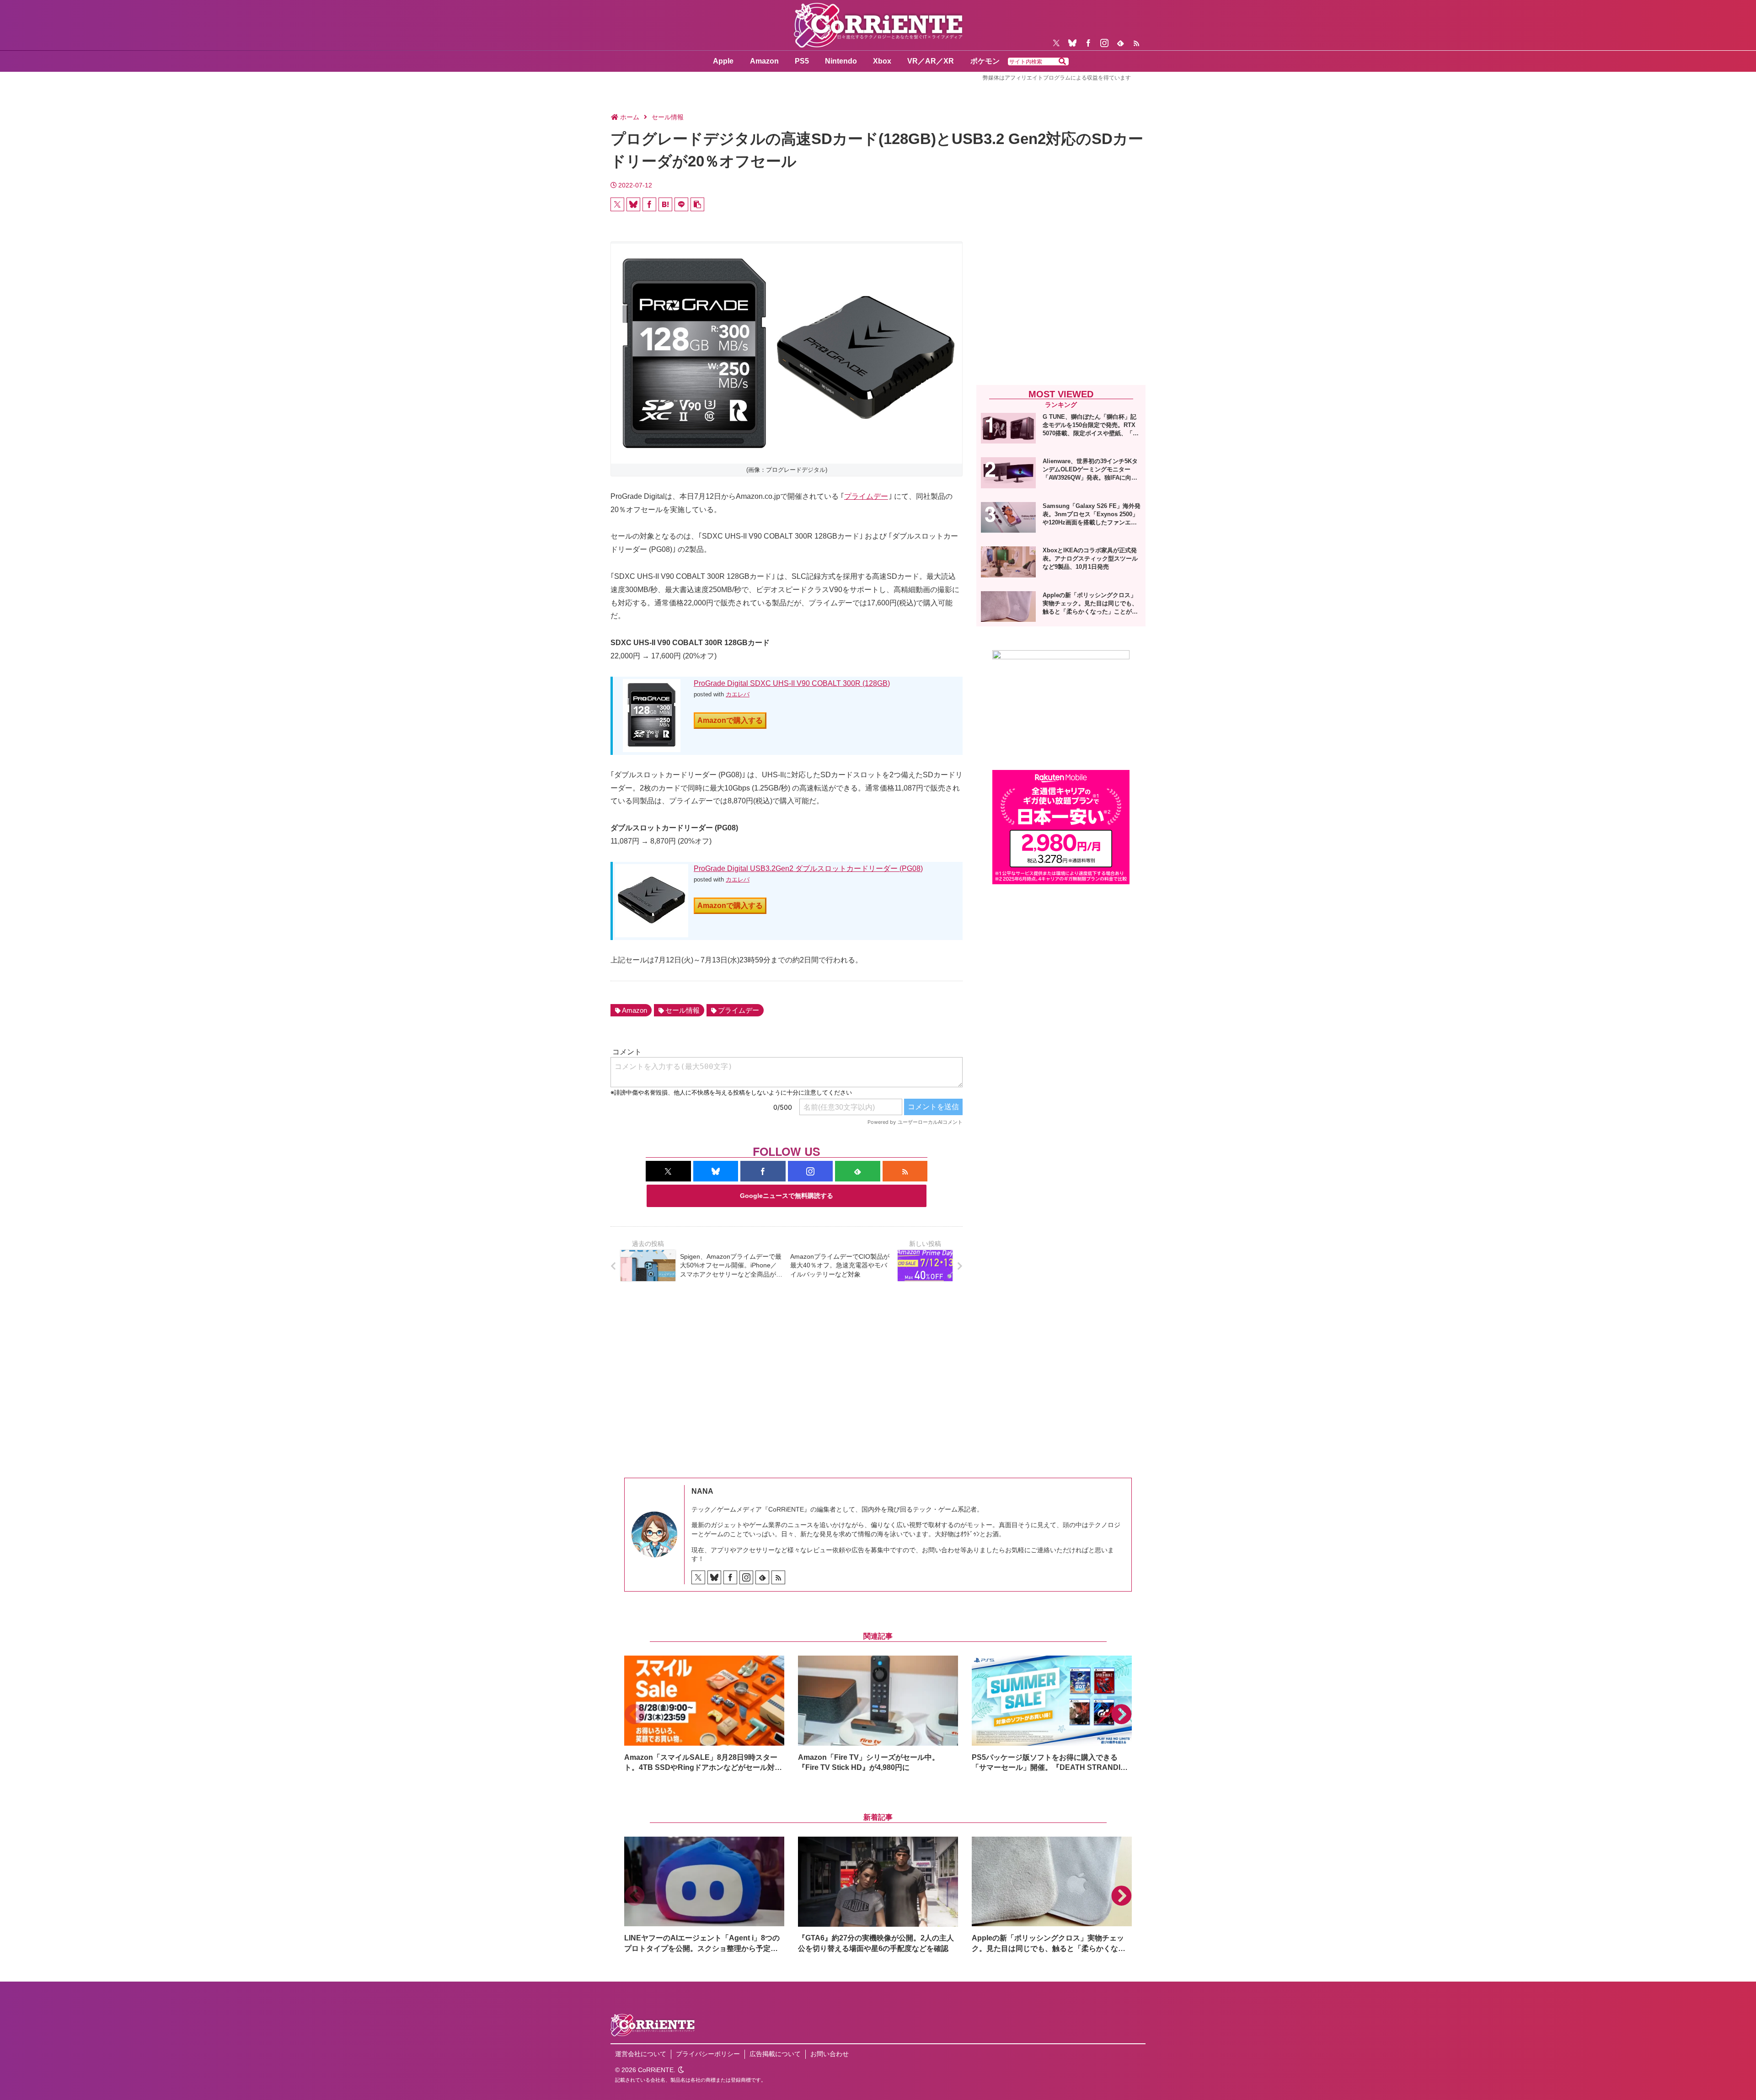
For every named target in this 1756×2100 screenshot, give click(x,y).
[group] (704, 1714)
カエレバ (738, 694)
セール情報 (683, 1010)
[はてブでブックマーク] (665, 204)
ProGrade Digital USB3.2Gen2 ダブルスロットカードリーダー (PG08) (808, 868)
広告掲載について (775, 2054)
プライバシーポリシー (708, 2054)
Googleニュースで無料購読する (787, 1196)
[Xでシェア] (617, 204)
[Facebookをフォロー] (1088, 43)
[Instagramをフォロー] (1104, 43)
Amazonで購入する (730, 720)
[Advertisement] (1061, 303)
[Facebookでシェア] (649, 204)
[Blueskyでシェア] (633, 204)
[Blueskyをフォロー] (1072, 43)
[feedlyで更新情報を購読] (1120, 43)
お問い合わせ (830, 2054)
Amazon (634, 1010)
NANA (702, 1491)
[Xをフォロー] (1056, 43)
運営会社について (641, 2054)
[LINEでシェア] (681, 204)
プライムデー (866, 496)
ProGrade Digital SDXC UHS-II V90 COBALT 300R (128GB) (792, 683)
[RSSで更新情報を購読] (1136, 43)
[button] (1062, 62)
